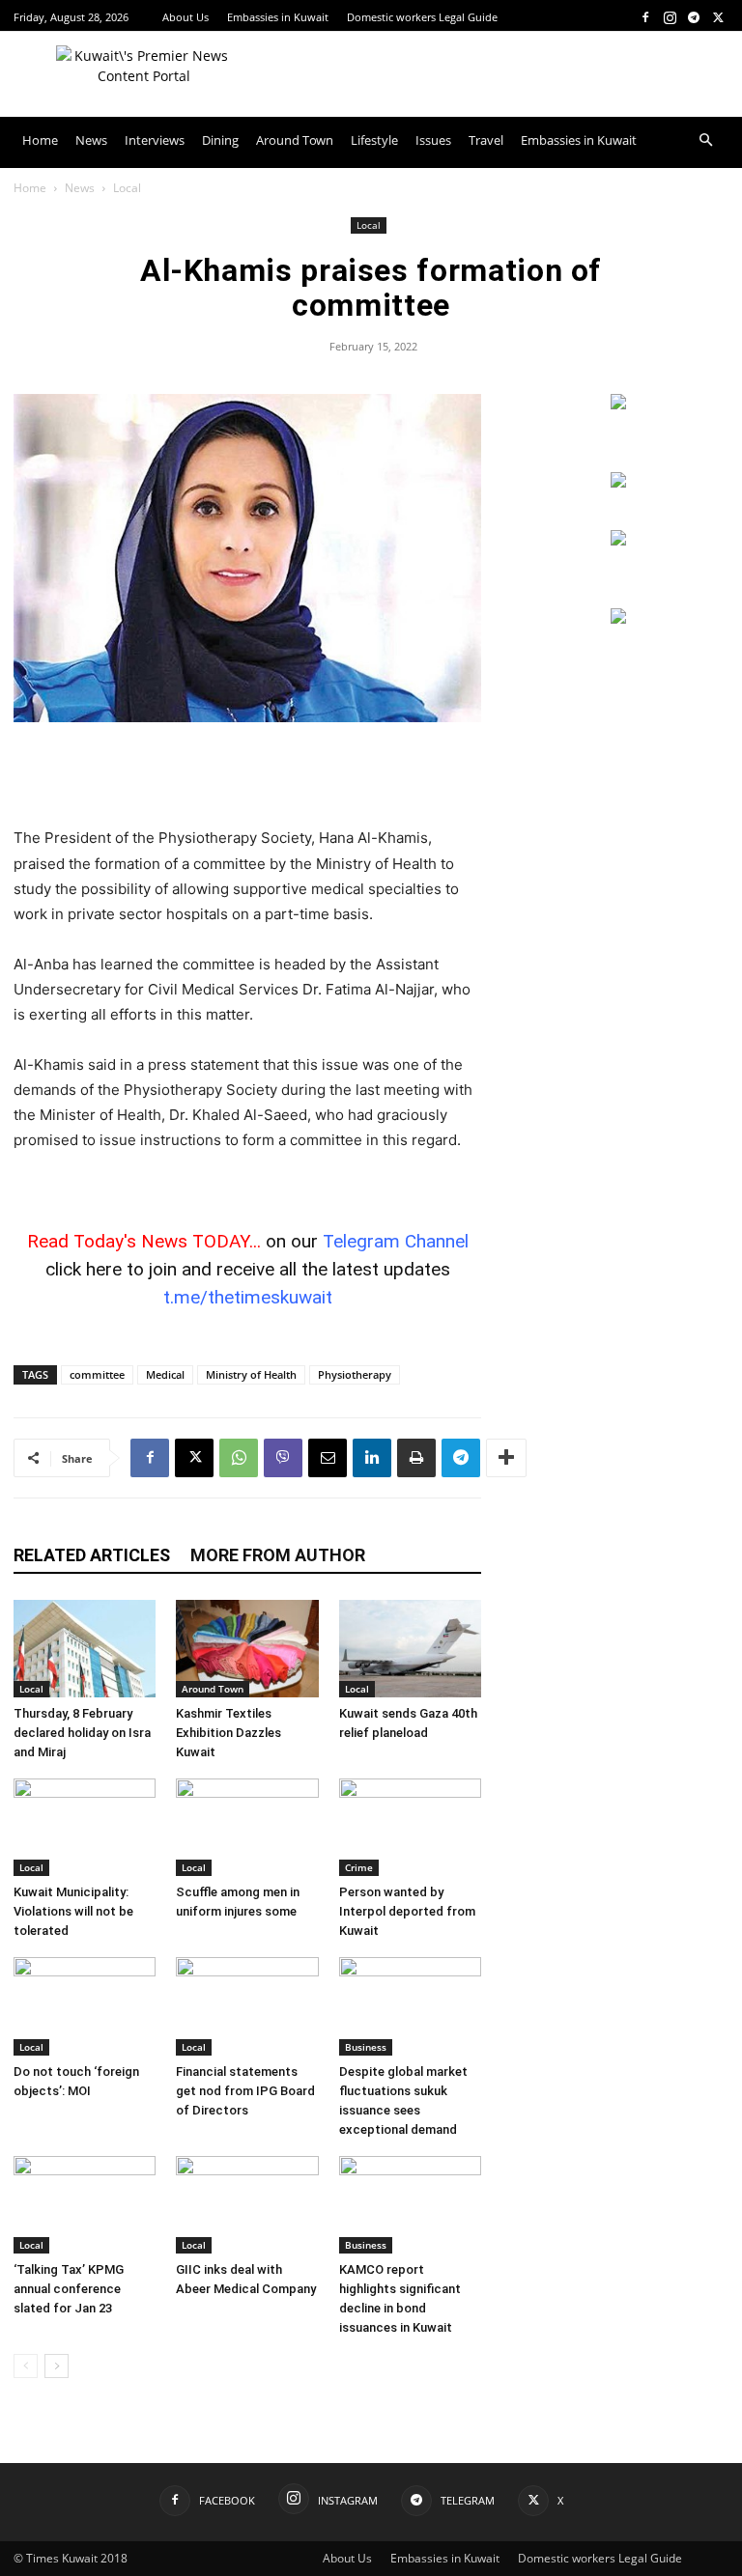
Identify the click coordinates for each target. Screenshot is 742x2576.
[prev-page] (26, 2366)
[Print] (416, 1458)
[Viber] (283, 1458)
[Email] (328, 1458)
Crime (359, 1867)
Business (366, 2047)
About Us (185, 17)
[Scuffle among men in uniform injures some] (247, 1827)
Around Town (295, 140)
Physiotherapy (355, 1374)
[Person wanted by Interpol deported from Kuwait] (410, 1827)
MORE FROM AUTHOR (278, 1555)
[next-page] (57, 2366)
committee (97, 1374)
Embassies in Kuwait (278, 17)
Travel (486, 140)
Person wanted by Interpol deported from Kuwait (407, 1911)
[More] (506, 1458)
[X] (718, 17)
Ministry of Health (251, 1374)
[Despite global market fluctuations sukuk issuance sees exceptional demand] (410, 2006)
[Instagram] (670, 17)
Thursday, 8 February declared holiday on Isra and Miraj (82, 1733)
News (91, 140)
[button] (705, 140)
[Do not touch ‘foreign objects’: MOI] (85, 2006)
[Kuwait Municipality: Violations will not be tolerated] (85, 1827)
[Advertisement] (247, 776)
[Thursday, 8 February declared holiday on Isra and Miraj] (85, 1649)
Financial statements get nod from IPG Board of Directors (245, 2091)
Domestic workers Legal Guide (422, 17)
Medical (165, 1374)
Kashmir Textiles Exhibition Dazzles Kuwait (228, 1733)
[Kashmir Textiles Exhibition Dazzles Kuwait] (247, 1649)
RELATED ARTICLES (92, 1555)
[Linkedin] (372, 1458)
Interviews (155, 140)
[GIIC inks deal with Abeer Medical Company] (247, 2205)
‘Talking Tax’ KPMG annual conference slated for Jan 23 (69, 2289)
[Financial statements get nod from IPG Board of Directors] (247, 2006)
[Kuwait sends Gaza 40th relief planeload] (410, 1649)
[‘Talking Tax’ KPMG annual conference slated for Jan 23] (85, 2205)
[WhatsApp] (239, 1458)
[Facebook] (645, 17)
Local (369, 225)
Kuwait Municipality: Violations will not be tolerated (73, 1911)
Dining (220, 140)
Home (40, 140)
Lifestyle (374, 140)
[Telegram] (694, 17)
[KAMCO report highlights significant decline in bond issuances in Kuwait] (410, 2205)
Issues (433, 140)
